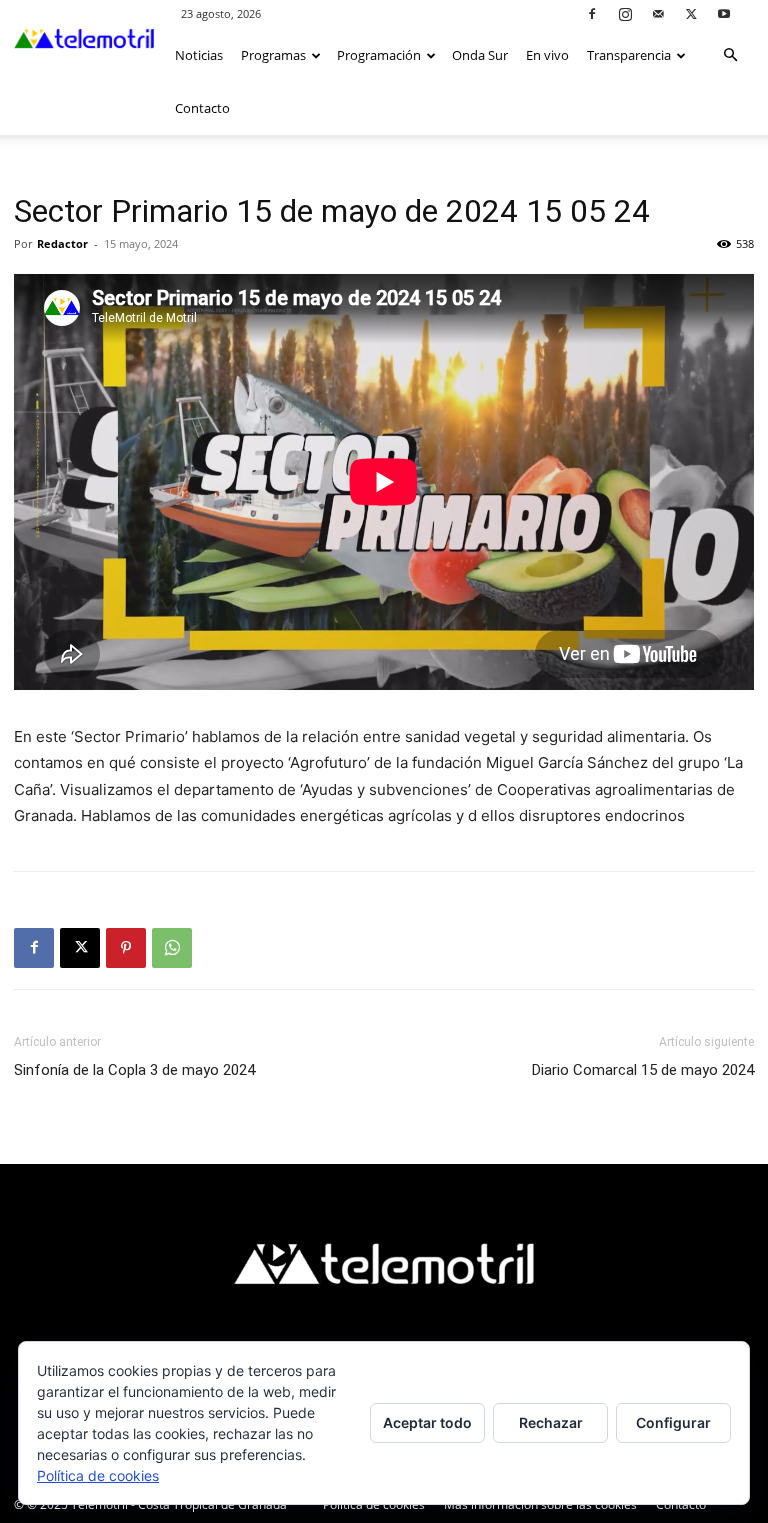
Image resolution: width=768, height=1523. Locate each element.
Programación (379, 55)
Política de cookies (98, 1475)
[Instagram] (625, 13)
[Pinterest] (126, 948)
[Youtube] (724, 13)
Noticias (199, 55)
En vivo (547, 55)
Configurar (673, 1422)
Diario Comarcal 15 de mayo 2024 (643, 1070)
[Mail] (658, 13)
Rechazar (551, 1422)
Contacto (202, 108)
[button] (730, 55)
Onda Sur (480, 55)
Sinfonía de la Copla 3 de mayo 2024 (134, 1070)
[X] (691, 13)
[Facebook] (592, 13)
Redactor (62, 243)
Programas (273, 55)
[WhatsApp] (172, 948)
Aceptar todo (427, 1422)
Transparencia (629, 55)
